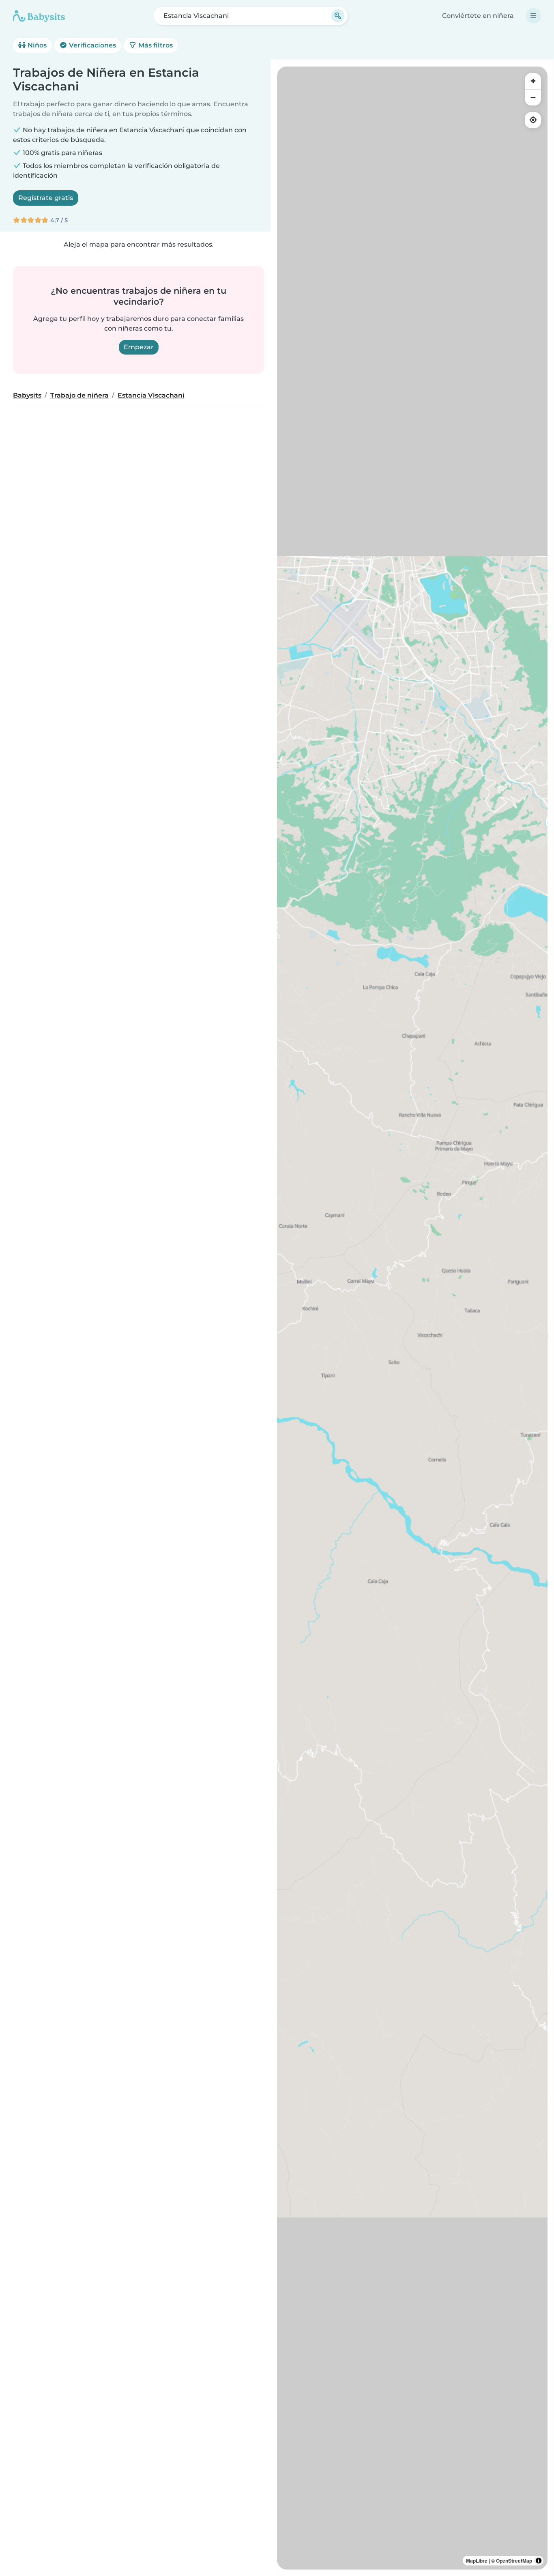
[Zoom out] (533, 97)
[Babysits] (39, 16)
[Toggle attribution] (539, 2561)
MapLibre (477, 2561)
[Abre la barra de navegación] (533, 16)
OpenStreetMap (514, 2561)
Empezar (139, 347)
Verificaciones (92, 45)
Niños (36, 45)
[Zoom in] (533, 81)
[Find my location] (533, 120)
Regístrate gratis (46, 198)
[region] (412, 1318)
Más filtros (155, 45)
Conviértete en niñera (478, 16)
